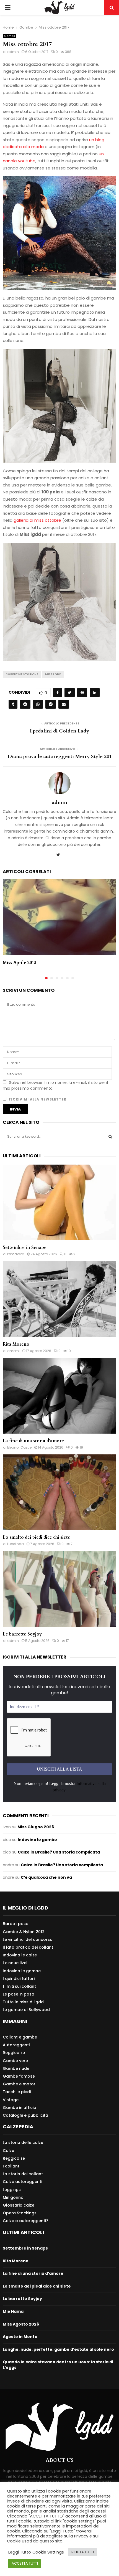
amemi (13, 1351)
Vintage (11, 2100)
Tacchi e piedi (17, 2092)
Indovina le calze (20, 1955)
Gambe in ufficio (20, 2108)
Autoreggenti (16, 2045)
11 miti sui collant (19, 1986)
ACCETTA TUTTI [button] (25, 2563)
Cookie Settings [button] (48, 2552)
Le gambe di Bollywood (26, 2010)
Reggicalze (14, 2053)
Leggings (12, 2190)
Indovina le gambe (37, 1840)
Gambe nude (16, 2068)
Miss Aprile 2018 (20, 963)
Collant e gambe (20, 2037)
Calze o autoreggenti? (25, 2221)
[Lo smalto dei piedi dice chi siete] (59, 1492)
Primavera (16, 1254)
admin (13, 52)
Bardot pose (15, 1924)
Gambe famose (19, 2076)
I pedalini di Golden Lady (59, 731)
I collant (11, 2166)
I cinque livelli (16, 1963)
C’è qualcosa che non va (46, 1877)
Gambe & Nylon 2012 (24, 1932)
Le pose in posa (19, 1994)
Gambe (10, 36)
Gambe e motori (20, 2084)
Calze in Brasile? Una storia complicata (59, 1852)
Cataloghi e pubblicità (25, 2115)
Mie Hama (13, 2311)
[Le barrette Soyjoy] (59, 1589)
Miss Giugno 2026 (36, 1827)
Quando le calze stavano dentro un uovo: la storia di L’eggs (58, 2365)
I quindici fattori (19, 1979)
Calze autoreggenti (22, 2182)
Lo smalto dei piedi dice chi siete (37, 1537)
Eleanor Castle (19, 1447)
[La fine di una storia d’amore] (59, 1396)
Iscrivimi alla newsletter (37, 1099)
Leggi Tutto (20, 2552)
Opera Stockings (20, 2213)
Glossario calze (19, 2205)
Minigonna (13, 2197)
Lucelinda (15, 1544)
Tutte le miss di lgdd (23, 2002)
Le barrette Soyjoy (22, 1634)
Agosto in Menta (20, 2337)
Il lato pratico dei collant (28, 1947)
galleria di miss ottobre (37, 520)
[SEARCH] (110, 1137)
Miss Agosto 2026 (21, 2324)
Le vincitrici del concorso (28, 1939)
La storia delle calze (23, 2143)
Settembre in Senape (25, 1248)
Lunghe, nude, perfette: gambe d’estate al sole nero (58, 2349)
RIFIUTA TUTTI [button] (83, 2552)
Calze (8, 2151)
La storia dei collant (23, 2174)
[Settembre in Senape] (59, 1202)
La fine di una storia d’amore (33, 1441)
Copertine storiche (22, 674)
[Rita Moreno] (59, 1299)
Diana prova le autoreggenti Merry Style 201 (60, 756)
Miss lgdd (53, 674)
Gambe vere (15, 2061)
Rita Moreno (16, 1344)
